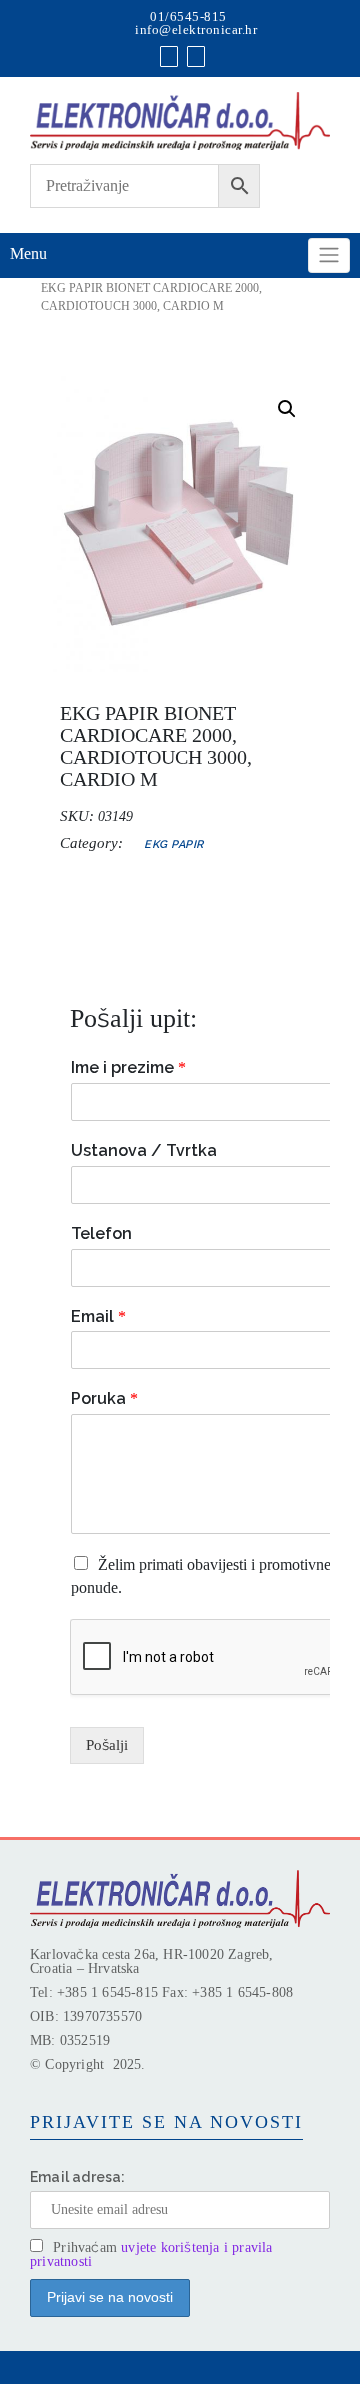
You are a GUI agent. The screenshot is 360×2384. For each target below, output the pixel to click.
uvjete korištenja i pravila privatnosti (151, 2254)
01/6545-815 (188, 16)
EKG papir (174, 844)
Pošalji (107, 1745)
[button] (287, 409)
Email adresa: (78, 2177)
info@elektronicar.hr (196, 29)
